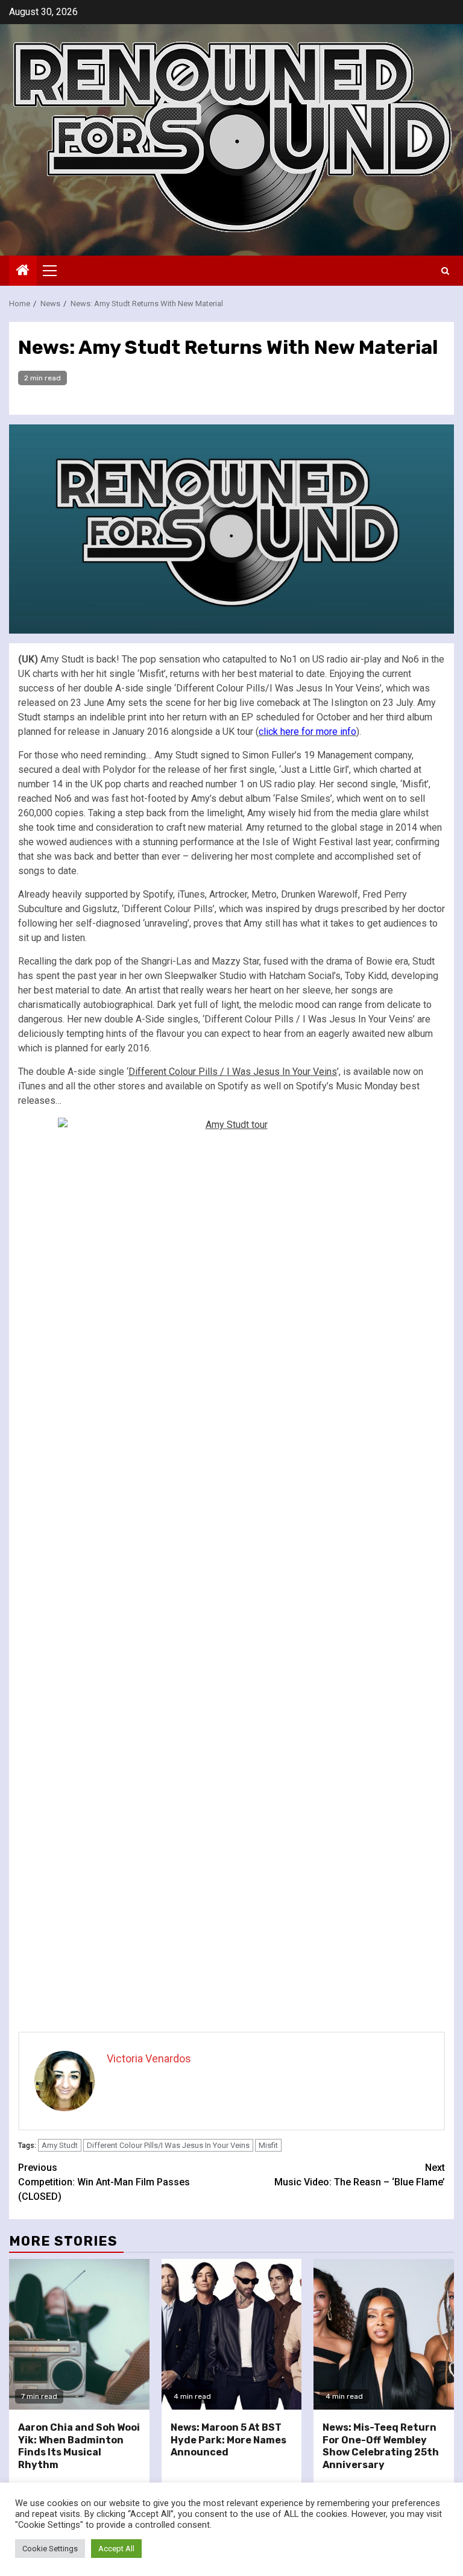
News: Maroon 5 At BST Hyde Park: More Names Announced (228, 2440)
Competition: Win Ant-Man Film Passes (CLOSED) (104, 2182)
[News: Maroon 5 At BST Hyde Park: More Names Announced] (232, 2334)
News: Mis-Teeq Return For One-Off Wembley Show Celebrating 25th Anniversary (381, 2446)
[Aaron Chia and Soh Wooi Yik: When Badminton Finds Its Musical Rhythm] (79, 2334)
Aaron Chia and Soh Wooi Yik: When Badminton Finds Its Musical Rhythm (79, 2446)
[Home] (23, 271)
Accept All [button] (116, 2549)
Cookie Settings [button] (50, 2549)
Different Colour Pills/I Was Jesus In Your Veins (168, 2145)
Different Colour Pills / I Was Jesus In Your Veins (233, 1072)
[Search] (445, 271)
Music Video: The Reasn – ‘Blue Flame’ (360, 2175)
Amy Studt (60, 2145)
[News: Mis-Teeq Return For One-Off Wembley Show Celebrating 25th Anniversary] (384, 2334)
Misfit (268, 2145)
